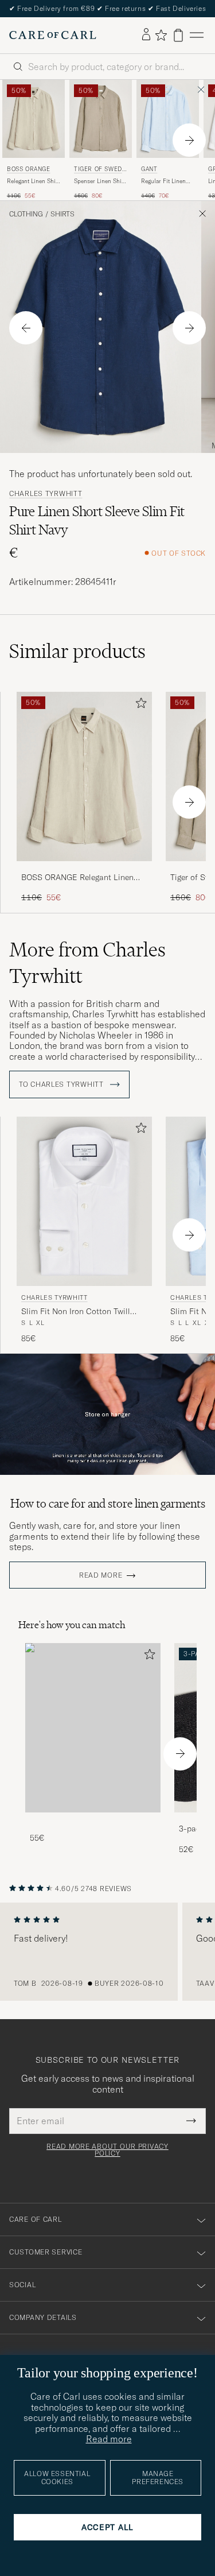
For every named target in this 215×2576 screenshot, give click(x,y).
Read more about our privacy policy (107, 2150)
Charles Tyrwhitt (46, 494)
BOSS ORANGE (29, 169)
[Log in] (146, 35)
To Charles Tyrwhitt (62, 1084)
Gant (149, 169)
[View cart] (178, 35)
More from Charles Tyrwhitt (87, 963)
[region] (107, 1952)
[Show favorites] (161, 35)
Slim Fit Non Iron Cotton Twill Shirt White (76, 1312)
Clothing (26, 214)
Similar (77, 651)
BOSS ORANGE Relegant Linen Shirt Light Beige (77, 878)
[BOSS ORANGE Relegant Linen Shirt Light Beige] (84, 869)
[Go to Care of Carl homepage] (53, 35)
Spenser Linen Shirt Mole (100, 181)
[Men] (93, 1728)
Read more (101, 1575)
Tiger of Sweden (100, 170)
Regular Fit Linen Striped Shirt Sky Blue (163, 181)
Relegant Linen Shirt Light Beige (33, 181)
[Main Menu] (197, 35)
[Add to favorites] (139, 705)
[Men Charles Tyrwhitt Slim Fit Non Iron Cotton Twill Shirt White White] (84, 1201)
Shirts (62, 214)
